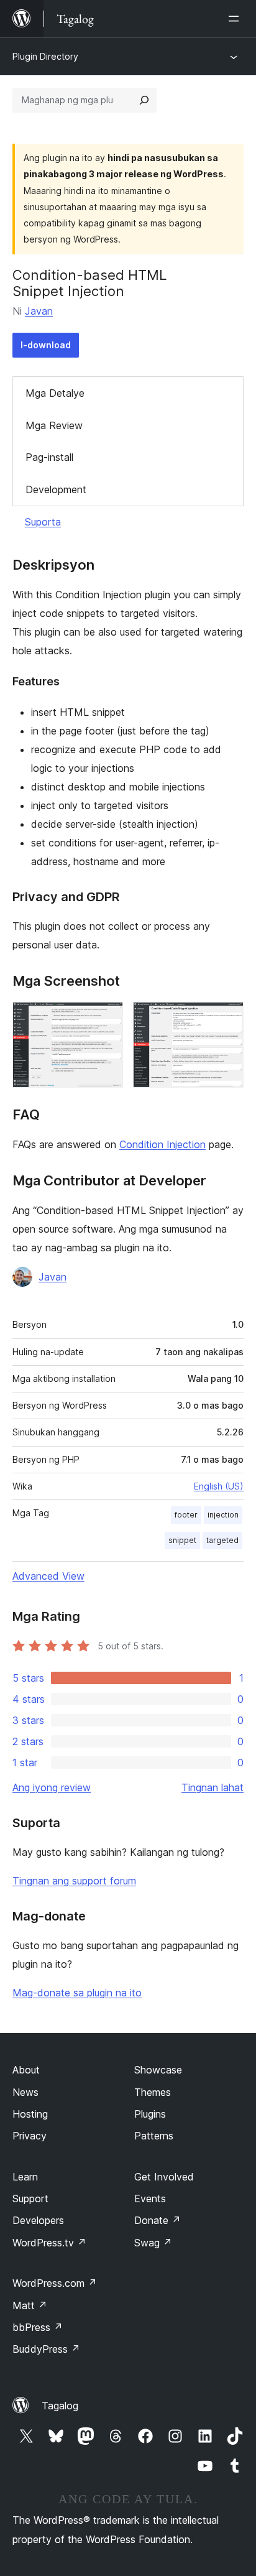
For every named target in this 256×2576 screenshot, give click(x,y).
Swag (153, 2243)
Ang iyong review (52, 1787)
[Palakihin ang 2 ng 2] (227, 1019)
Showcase (158, 2070)
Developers (38, 2220)
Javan (39, 311)
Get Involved (164, 2177)
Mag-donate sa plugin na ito (77, 1993)
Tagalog (60, 2406)
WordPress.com (55, 2283)
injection (223, 1515)
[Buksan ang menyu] (236, 19)
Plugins (150, 2114)
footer (186, 1515)
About (26, 2070)
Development (56, 489)
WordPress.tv (49, 2243)
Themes (153, 2092)
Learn (25, 2177)
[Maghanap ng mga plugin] (144, 100)
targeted (222, 1540)
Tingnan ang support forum (74, 1881)
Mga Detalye (55, 393)
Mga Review (54, 425)
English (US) (219, 1486)
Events (150, 2198)
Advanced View (48, 1576)
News (25, 2092)
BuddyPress (46, 2349)
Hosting (30, 2114)
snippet (182, 1540)
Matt (30, 2305)
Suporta (43, 522)
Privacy (30, 2136)
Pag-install (49, 457)
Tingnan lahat (213, 1787)
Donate (158, 2220)
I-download (46, 345)
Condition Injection (162, 1144)
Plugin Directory (45, 56)
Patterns (154, 2136)
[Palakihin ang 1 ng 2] (106, 1019)
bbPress (38, 2327)
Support (30, 2198)
